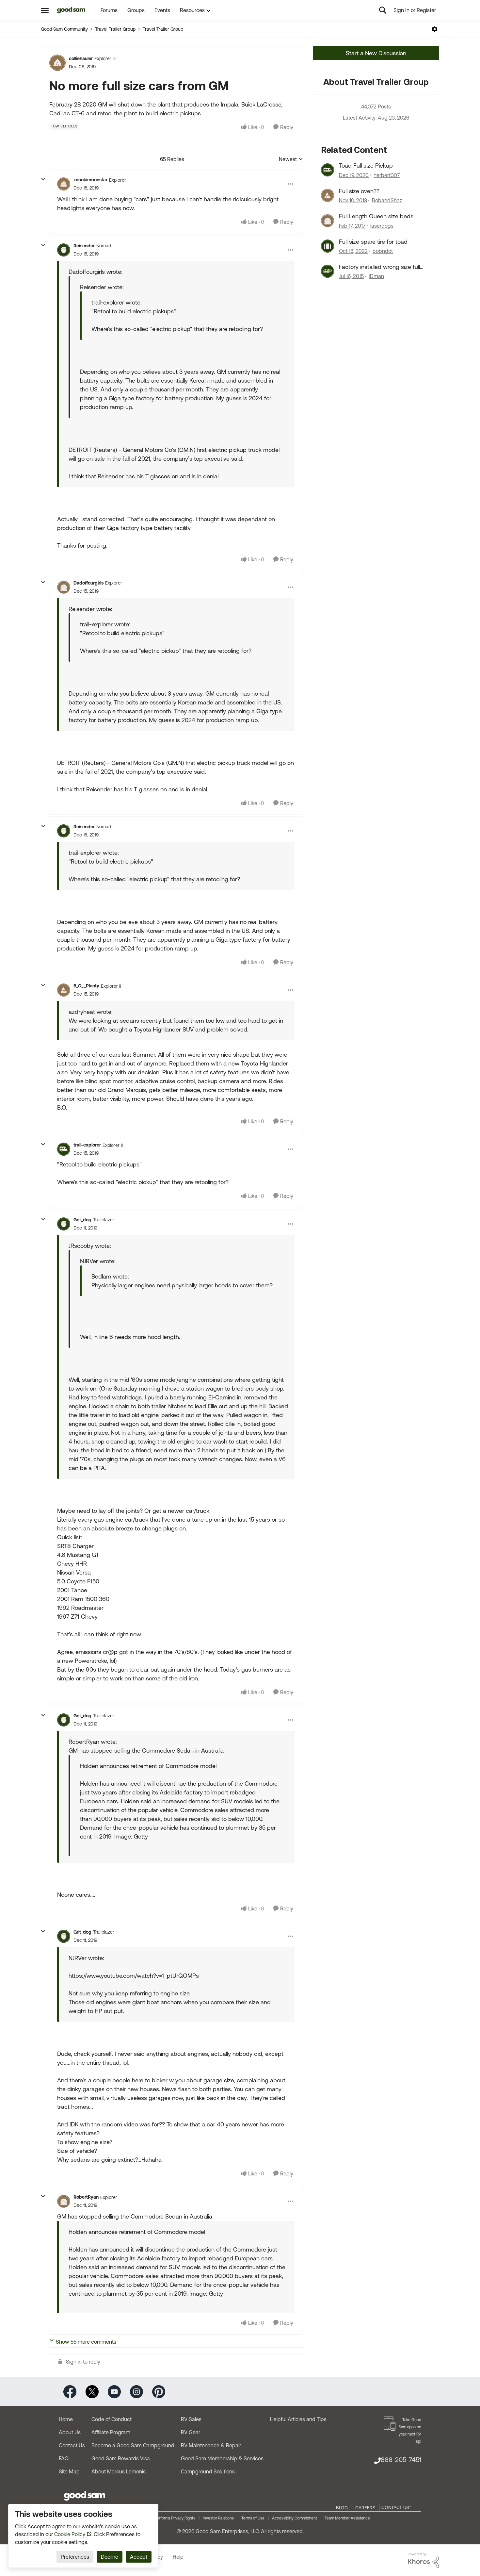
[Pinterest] (159, 2391)
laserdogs (382, 226)
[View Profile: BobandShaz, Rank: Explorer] (328, 195)
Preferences (75, 2557)
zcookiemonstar (90, 180)
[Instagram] (136, 2391)
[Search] (383, 10)
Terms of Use (253, 2518)
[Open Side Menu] (45, 10)
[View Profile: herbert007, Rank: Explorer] (328, 170)
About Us (70, 2432)
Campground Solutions (208, 2471)
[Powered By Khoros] (424, 2560)
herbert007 (387, 175)
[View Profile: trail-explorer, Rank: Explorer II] (64, 1149)
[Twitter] (92, 2391)
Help (178, 2557)
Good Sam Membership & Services (222, 2458)
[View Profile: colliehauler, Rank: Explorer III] (57, 63)
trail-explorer (87, 1145)
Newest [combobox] (291, 160)
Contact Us (72, 2445)
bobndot (383, 251)
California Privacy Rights (175, 2518)
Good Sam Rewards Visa (121, 2458)
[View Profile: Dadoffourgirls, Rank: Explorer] (64, 587)
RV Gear (191, 2432)
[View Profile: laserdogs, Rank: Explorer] (328, 221)
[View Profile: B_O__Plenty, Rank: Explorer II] (64, 990)
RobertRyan (86, 2197)
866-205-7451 (401, 2460)
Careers (365, 2508)
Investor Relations (218, 2518)
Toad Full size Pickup (366, 165)
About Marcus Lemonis (119, 2471)
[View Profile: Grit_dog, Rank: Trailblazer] (64, 1224)
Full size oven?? (359, 191)
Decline (110, 2557)
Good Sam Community (64, 29)
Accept (139, 2557)
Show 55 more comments (86, 2342)
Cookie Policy (70, 2534)
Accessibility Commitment (295, 2518)
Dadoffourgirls (88, 583)
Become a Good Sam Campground (133, 2445)
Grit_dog (82, 1220)
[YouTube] (114, 2391)
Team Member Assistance (347, 2518)
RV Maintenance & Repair (211, 2445)
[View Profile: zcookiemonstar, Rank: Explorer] (64, 184)
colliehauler (81, 58)
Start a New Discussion (376, 53)
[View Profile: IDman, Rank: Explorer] (328, 271)
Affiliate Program (111, 2432)
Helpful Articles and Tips (298, 2419)
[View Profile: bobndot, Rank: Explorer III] (328, 246)
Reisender (84, 246)
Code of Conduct (112, 2419)
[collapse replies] (43, 179)
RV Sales (191, 2419)
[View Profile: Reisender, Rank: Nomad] (64, 250)
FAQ (64, 2458)
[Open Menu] (435, 29)
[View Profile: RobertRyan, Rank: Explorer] (64, 2201)
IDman (376, 276)
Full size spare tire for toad (373, 242)
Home (66, 2419)
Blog (342, 2508)
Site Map (69, 2471)
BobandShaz (387, 200)
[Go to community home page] (71, 10)
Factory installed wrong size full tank (379, 267)
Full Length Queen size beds (376, 216)
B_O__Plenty (86, 986)
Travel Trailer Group (115, 29)
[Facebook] (70, 2391)
